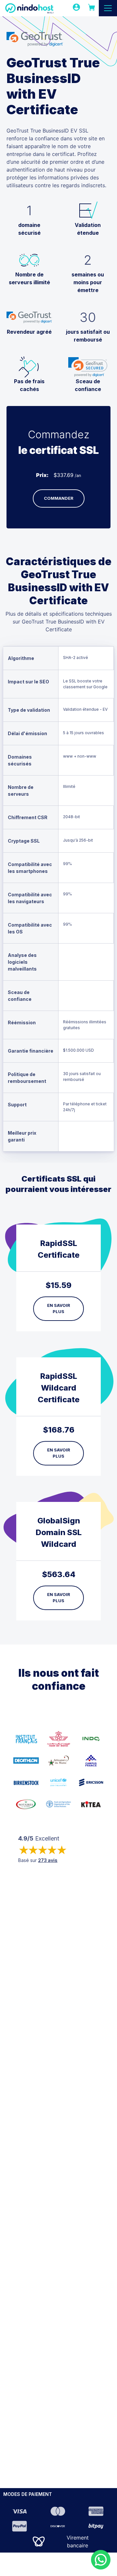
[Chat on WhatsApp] (101, 2560)
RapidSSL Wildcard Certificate (59, 1388)
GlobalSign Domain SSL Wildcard (59, 1532)
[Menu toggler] (108, 8)
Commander (59, 498)
